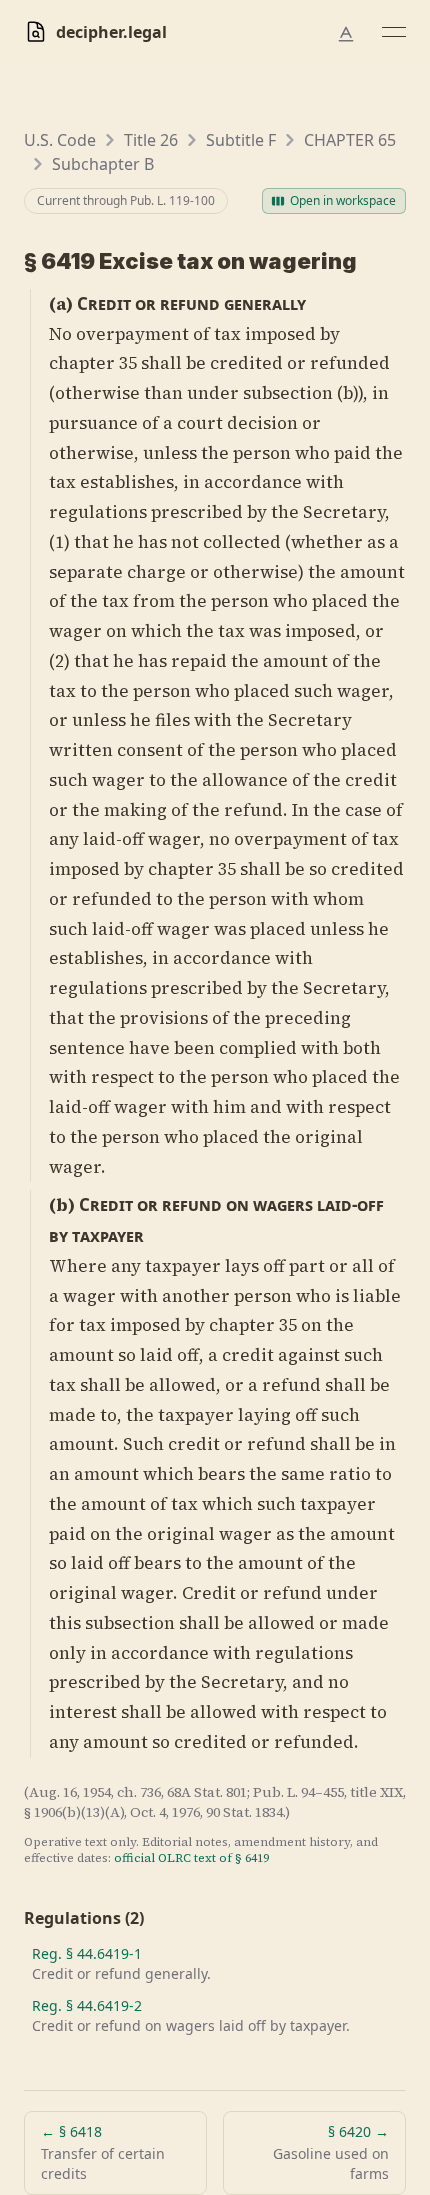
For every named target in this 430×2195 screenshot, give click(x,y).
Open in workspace (343, 200)
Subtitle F (241, 140)
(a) (61, 304)
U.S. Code (60, 140)
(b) (62, 1205)
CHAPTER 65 (350, 140)
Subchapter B (103, 164)
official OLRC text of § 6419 (191, 1858)
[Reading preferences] (346, 34)
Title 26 (151, 140)
